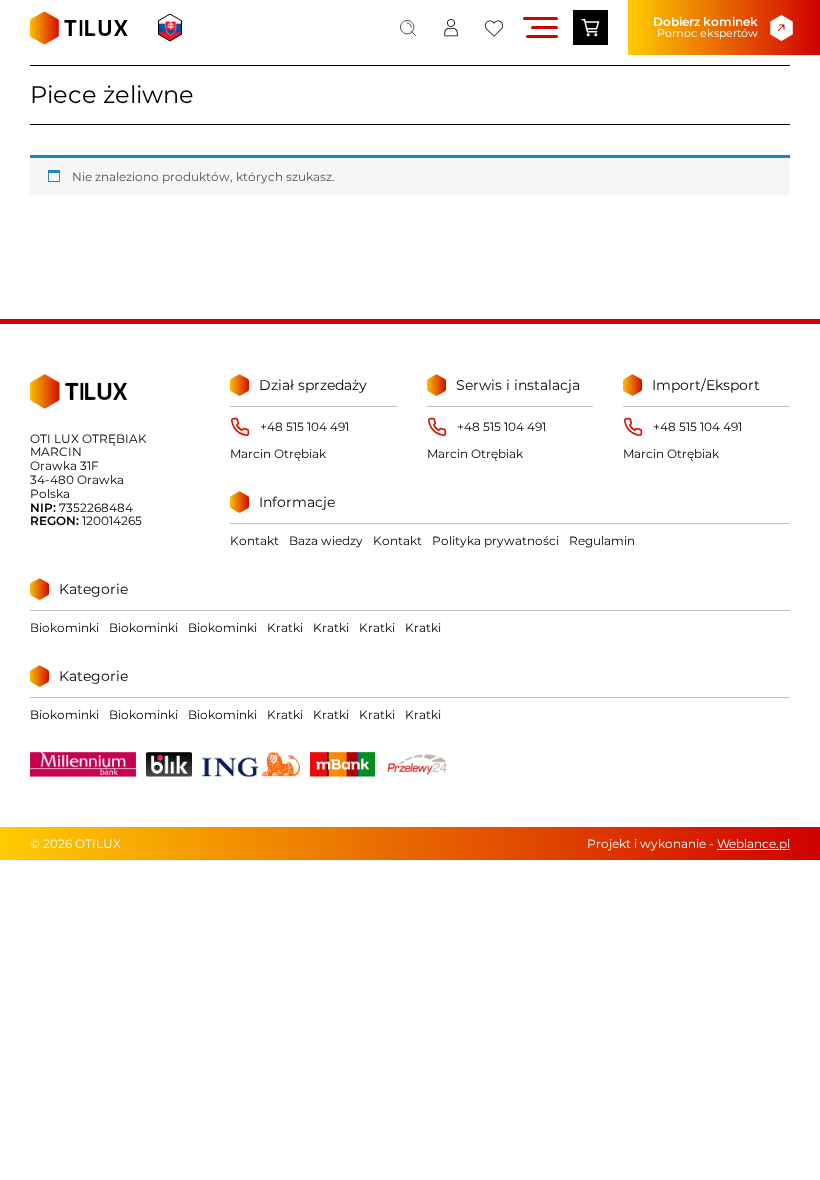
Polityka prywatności (495, 540)
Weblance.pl (753, 843)
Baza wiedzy (326, 540)
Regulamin (602, 540)
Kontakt (254, 540)
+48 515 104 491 (304, 427)
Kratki (285, 627)
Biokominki (64, 627)
